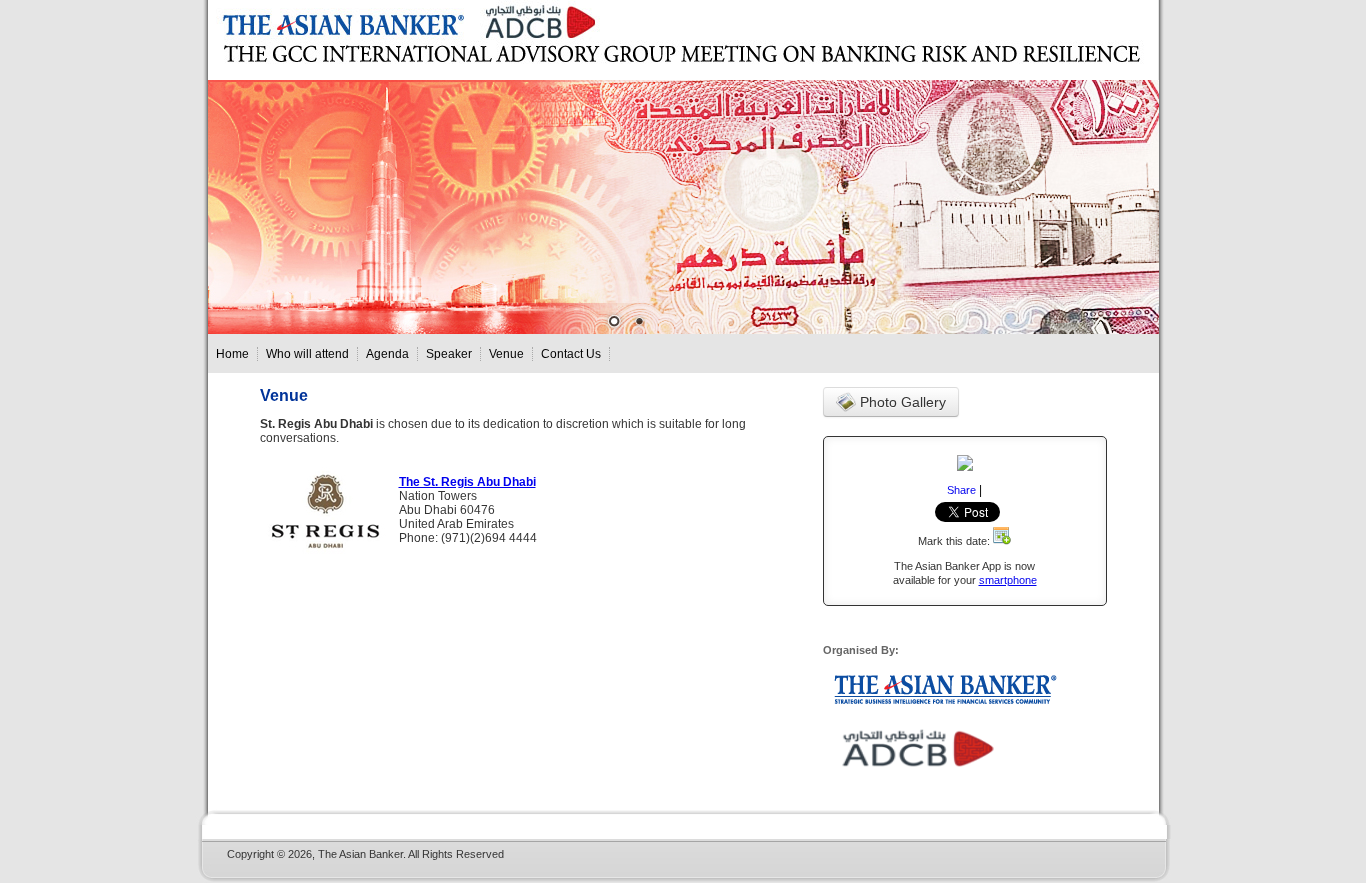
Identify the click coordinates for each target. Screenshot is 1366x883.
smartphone (1008, 580)
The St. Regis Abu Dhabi (467, 482)
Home (232, 354)
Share (961, 490)
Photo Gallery (901, 402)
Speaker (449, 354)
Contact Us (571, 354)
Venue (506, 354)
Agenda (387, 354)
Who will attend (307, 354)
